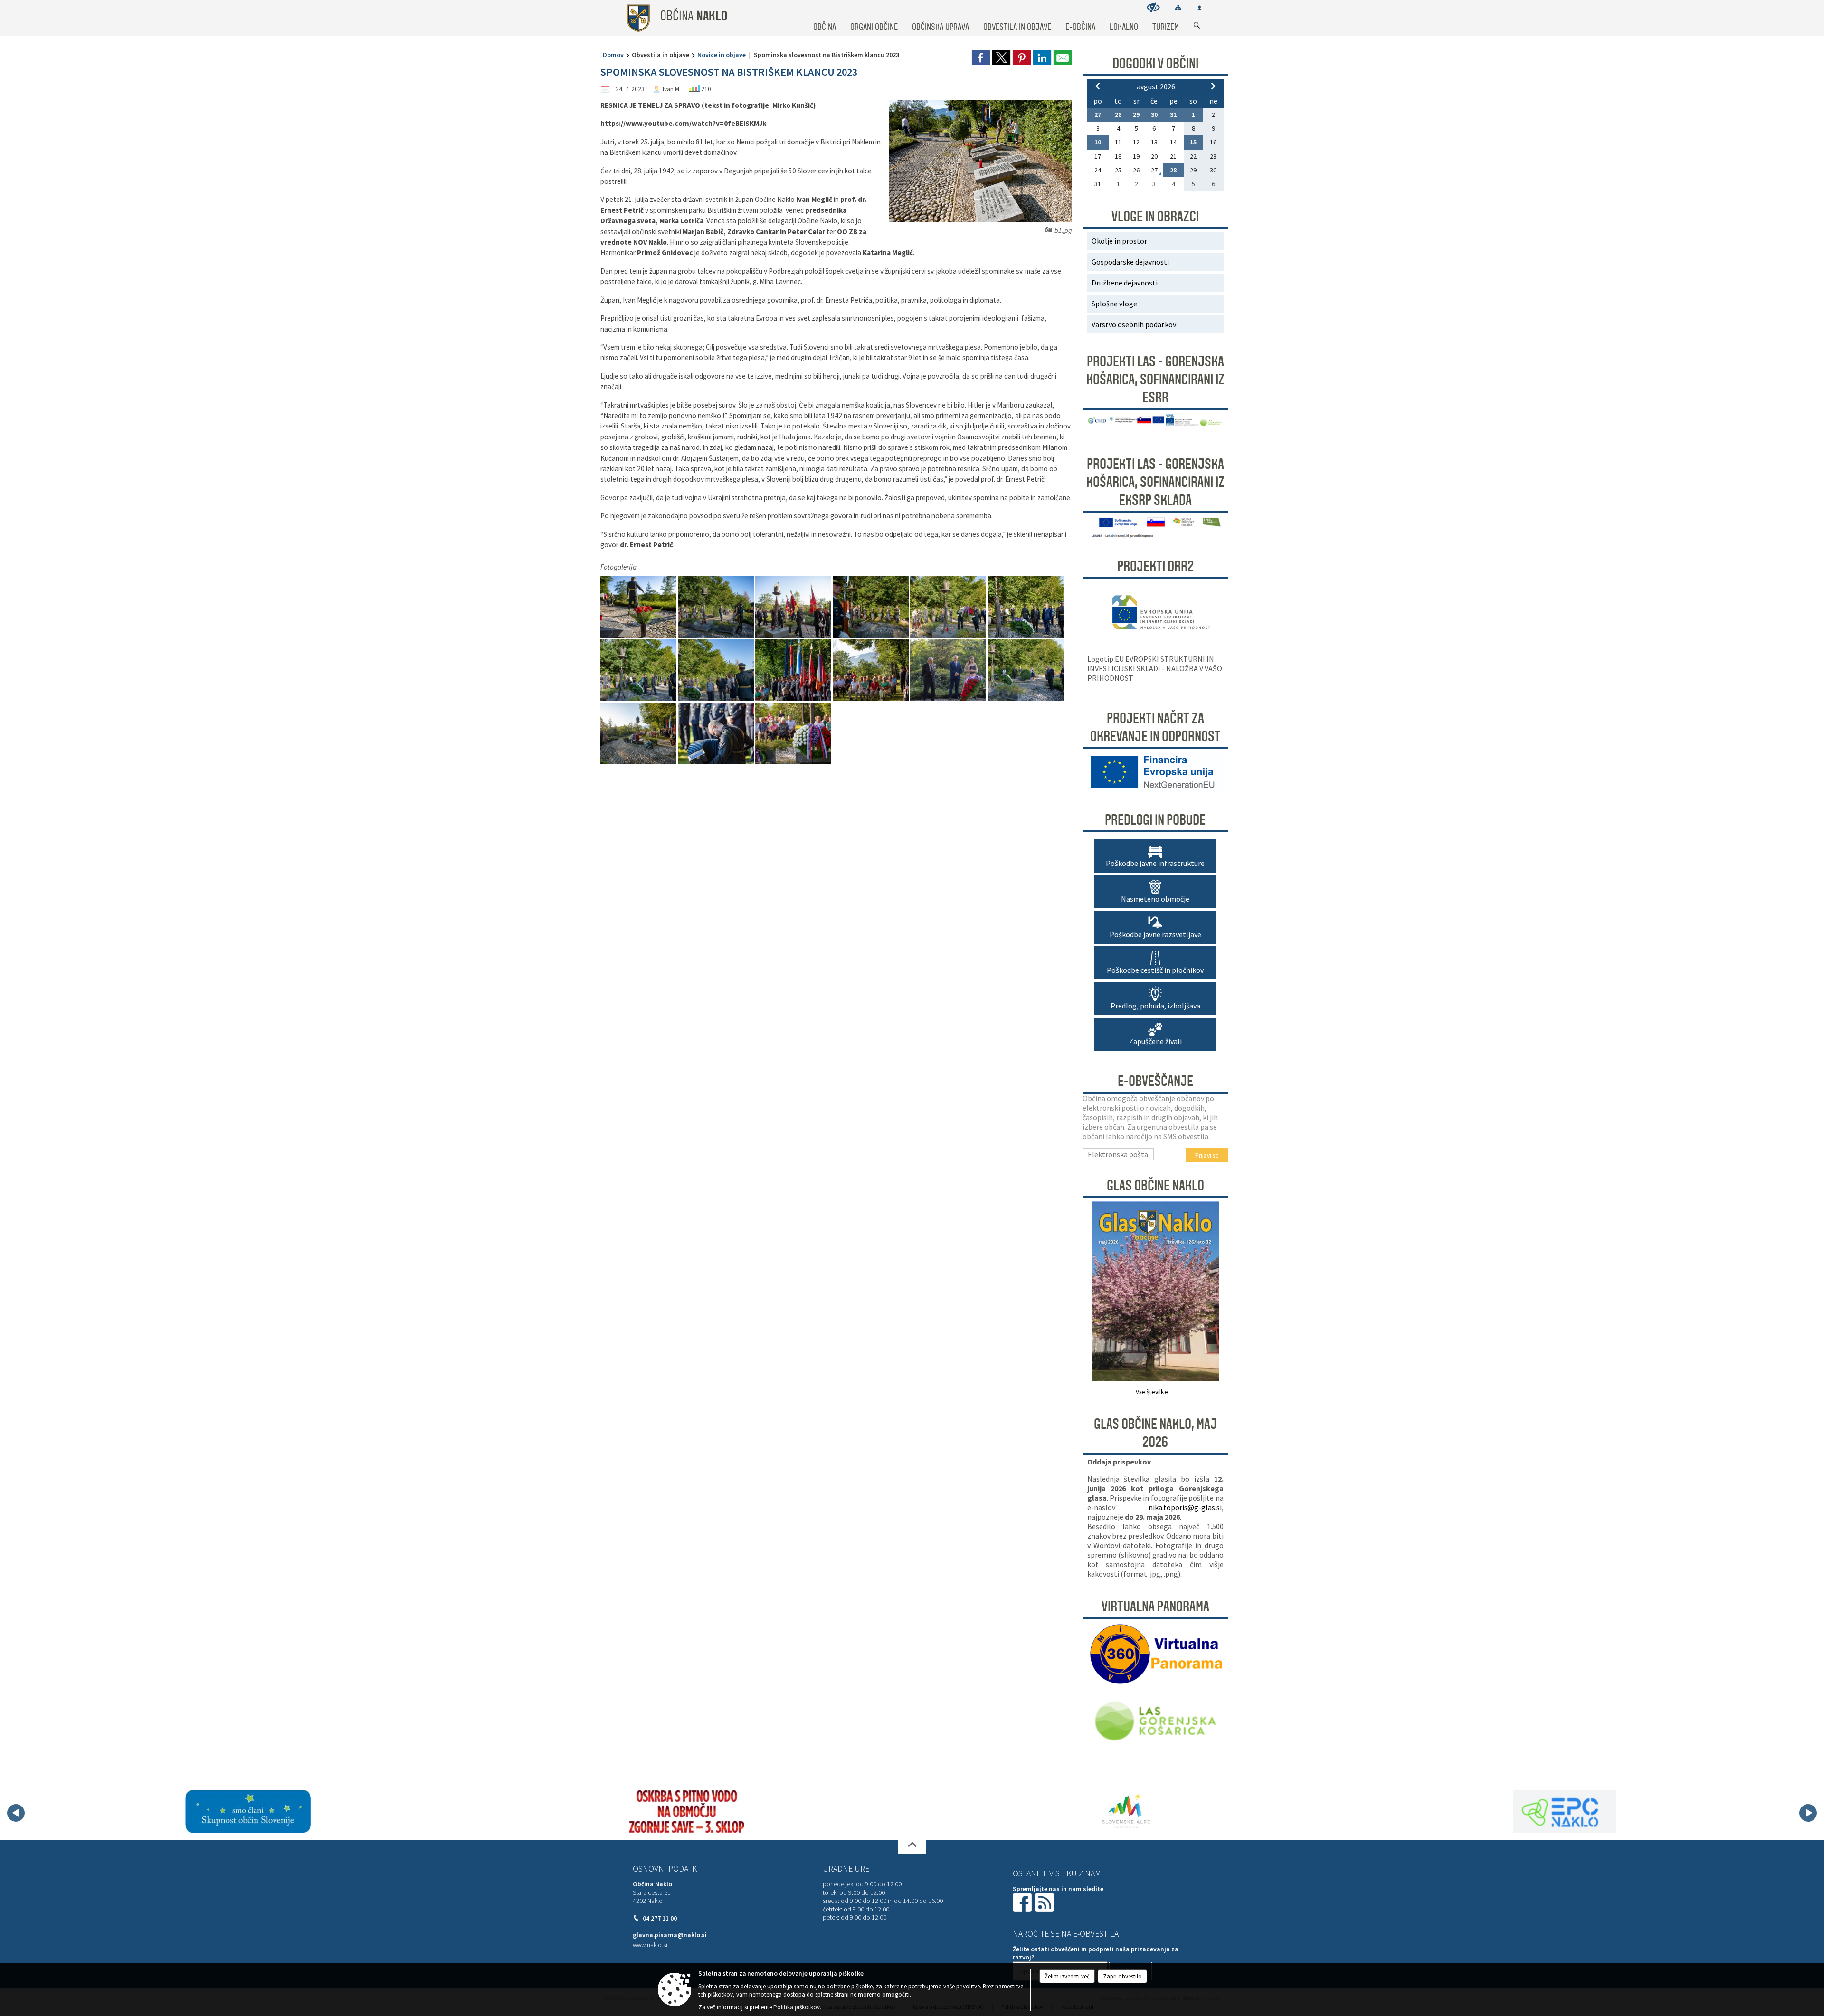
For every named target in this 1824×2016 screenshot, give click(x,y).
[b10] (794, 670)
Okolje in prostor (1119, 241)
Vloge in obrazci (1155, 217)
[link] (981, 57)
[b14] (639, 734)
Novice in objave (722, 55)
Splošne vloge (1114, 304)
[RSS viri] (1045, 1902)
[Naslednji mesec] (1213, 86)
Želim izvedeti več (1067, 1976)
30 (1154, 114)
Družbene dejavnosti (1125, 283)
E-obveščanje (1155, 1081)
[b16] (793, 734)
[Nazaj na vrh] (912, 1847)
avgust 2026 (1156, 86)
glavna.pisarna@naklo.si (670, 1935)
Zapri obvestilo (1122, 1976)
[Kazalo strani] (1178, 7)
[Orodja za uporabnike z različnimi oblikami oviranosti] (1153, 7)
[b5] (871, 607)
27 (1098, 114)
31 (1173, 114)
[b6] (949, 607)
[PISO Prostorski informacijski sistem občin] (1590, 1811)
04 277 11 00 (660, 1918)
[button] (16, 1813)
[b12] (949, 670)
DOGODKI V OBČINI (1155, 64)
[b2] (639, 607)
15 (1193, 142)
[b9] (717, 670)
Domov (613, 55)
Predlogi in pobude (1155, 820)
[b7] (1026, 607)
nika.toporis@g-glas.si (1185, 1507)
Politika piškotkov (797, 2007)
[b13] (1026, 670)
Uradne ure (846, 1869)
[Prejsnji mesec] (1098, 86)
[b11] (871, 670)
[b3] (717, 607)
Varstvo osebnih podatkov (1134, 324)
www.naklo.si (650, 1945)
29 (1136, 114)
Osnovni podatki (666, 1869)
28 (1118, 114)
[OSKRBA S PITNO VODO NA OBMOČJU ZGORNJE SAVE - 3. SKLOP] (273, 1811)
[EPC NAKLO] (1150, 1811)
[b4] (794, 607)
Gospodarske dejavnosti (1130, 262)
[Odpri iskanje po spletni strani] (1197, 26)
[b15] (717, 734)
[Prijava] (1200, 8)
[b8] (639, 670)
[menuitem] (825, 18)
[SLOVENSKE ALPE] (712, 1811)
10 (1098, 142)
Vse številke (1152, 1392)
